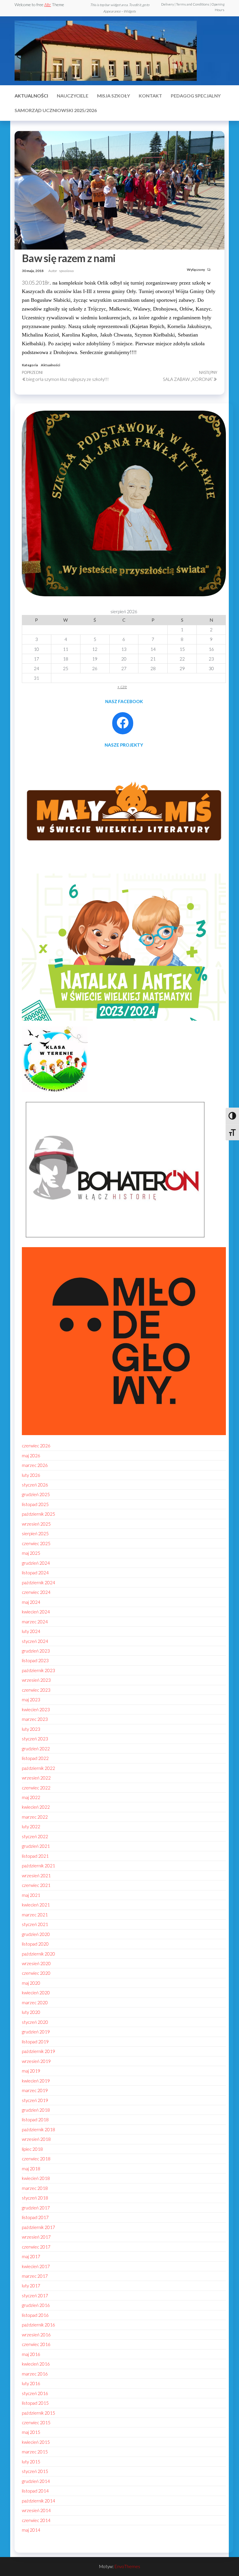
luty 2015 (31, 2462)
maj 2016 (31, 2354)
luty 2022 (31, 1826)
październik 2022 (38, 1768)
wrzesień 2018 (36, 2139)
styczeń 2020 (35, 2022)
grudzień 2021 (36, 1846)
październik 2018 (38, 2129)
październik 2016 (38, 2325)
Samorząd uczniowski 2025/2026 (56, 110)
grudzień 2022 (36, 1749)
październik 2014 (38, 2501)
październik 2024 (38, 1582)
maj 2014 (31, 2530)
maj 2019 (31, 2071)
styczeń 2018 (35, 2198)
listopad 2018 (35, 2120)
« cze (122, 686)
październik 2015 (38, 2413)
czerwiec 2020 (36, 1973)
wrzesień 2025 (36, 1524)
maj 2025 (31, 1553)
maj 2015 (31, 2432)
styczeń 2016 (35, 2393)
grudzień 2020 (36, 1934)
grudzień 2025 (36, 1494)
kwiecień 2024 (36, 1612)
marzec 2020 (35, 2002)
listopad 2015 (35, 2403)
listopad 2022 (35, 1758)
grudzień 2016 (36, 2305)
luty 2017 (31, 2286)
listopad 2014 (35, 2491)
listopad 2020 (35, 1944)
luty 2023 (31, 1729)
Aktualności (31, 96)
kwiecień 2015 (36, 2442)
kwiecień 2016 (36, 2364)
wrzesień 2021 (36, 1876)
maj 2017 (31, 2256)
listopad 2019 (35, 2042)
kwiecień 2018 (36, 2178)
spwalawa (66, 271)
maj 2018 (31, 2169)
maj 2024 (31, 1602)
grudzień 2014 (36, 2481)
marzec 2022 (35, 1817)
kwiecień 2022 (36, 1807)
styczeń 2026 (35, 1485)
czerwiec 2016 (36, 2344)
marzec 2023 (35, 1719)
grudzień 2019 (36, 2032)
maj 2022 (31, 1797)
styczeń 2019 (35, 2100)
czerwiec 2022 (36, 1788)
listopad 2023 (35, 1660)
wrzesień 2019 (36, 2061)
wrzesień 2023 (36, 1680)
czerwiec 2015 (36, 2422)
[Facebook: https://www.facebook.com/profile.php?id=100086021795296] (123, 723)
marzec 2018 (35, 2188)
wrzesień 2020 (36, 1963)
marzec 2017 (35, 2276)
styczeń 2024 (35, 1641)
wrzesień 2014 (36, 2510)
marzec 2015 (35, 2452)
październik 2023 (38, 1670)
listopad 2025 (35, 1504)
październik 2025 (38, 1514)
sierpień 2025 (35, 1533)
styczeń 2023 (35, 1739)
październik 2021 (38, 1866)
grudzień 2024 (36, 1563)
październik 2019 (38, 2051)
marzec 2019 (35, 2090)
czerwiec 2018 (36, 2159)
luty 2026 (31, 1475)
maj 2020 (31, 1983)
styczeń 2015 (35, 2471)
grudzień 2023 (36, 1651)
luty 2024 (31, 1631)
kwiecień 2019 (36, 2081)
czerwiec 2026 (36, 1446)
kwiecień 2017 (36, 2266)
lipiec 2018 (32, 2149)
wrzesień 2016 (36, 2335)
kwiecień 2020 (36, 1993)
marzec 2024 (35, 1622)
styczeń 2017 (35, 2296)
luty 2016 (31, 2383)
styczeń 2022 (35, 1836)
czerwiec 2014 (36, 2520)
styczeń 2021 (35, 1924)
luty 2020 (31, 2012)
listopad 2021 (35, 1856)
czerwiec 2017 (36, 2247)
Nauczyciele (73, 96)
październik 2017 (38, 2227)
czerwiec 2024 (36, 1592)
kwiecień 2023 (36, 1709)
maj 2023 (31, 1700)
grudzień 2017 (36, 2208)
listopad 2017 (35, 2217)
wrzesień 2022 (36, 1778)
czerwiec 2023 (36, 1690)
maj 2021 (31, 1895)
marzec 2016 (35, 2374)
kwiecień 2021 (36, 1905)
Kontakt (150, 96)
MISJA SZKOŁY (114, 96)
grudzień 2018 (36, 2110)
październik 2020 (38, 1954)
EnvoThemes (127, 2566)
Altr (48, 5)
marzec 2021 (35, 1915)
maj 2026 (31, 1456)
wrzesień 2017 (36, 2237)
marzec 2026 (35, 1465)
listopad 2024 (35, 1573)
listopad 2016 (35, 2315)
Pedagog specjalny (196, 96)
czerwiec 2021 (36, 1885)
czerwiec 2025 (36, 1543)
